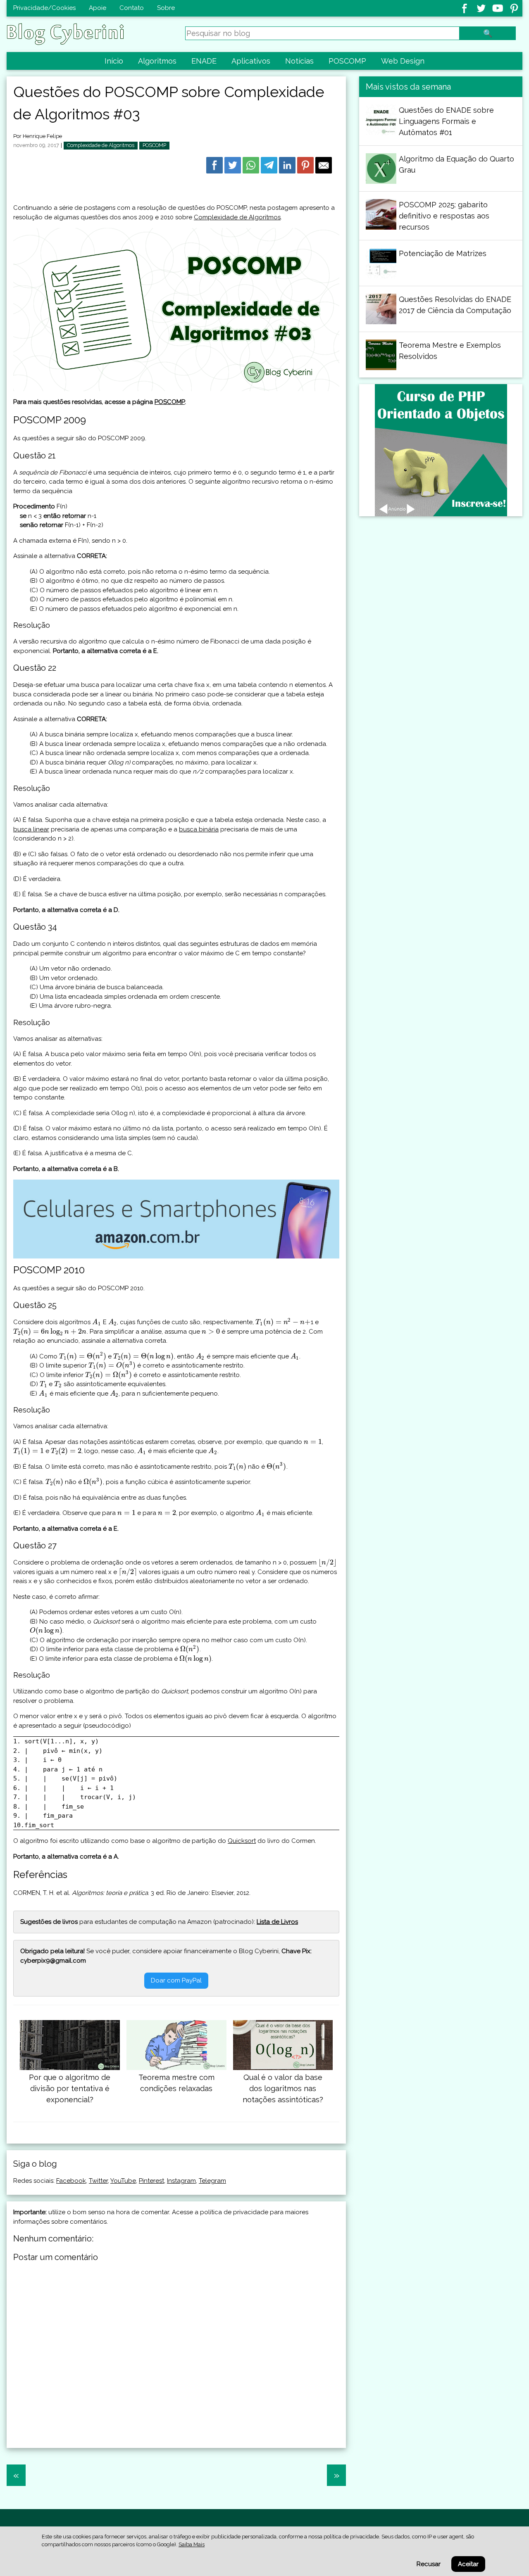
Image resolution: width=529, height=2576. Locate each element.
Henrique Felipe (42, 136)
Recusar (429, 2564)
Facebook (71, 2181)
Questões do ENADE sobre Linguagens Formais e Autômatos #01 (446, 121)
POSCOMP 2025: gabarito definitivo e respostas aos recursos (444, 216)
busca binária (199, 829)
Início (114, 61)
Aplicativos (251, 61)
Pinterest (151, 2181)
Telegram (212, 2181)
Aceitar (468, 2564)
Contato (132, 8)
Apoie (98, 8)
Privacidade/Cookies (44, 8)
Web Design (403, 61)
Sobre (166, 8)
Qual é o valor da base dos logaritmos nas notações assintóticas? (283, 2088)
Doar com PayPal (176, 1980)
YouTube (123, 2181)
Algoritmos (157, 61)
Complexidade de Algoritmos (101, 145)
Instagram (181, 2181)
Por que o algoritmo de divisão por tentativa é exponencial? (70, 2088)
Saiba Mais (192, 2544)
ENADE (204, 61)
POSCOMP (347, 61)
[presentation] (97, 1322)
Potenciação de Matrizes (443, 253)
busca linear (31, 829)
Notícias (299, 61)
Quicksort (242, 1841)
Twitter (98, 2181)
